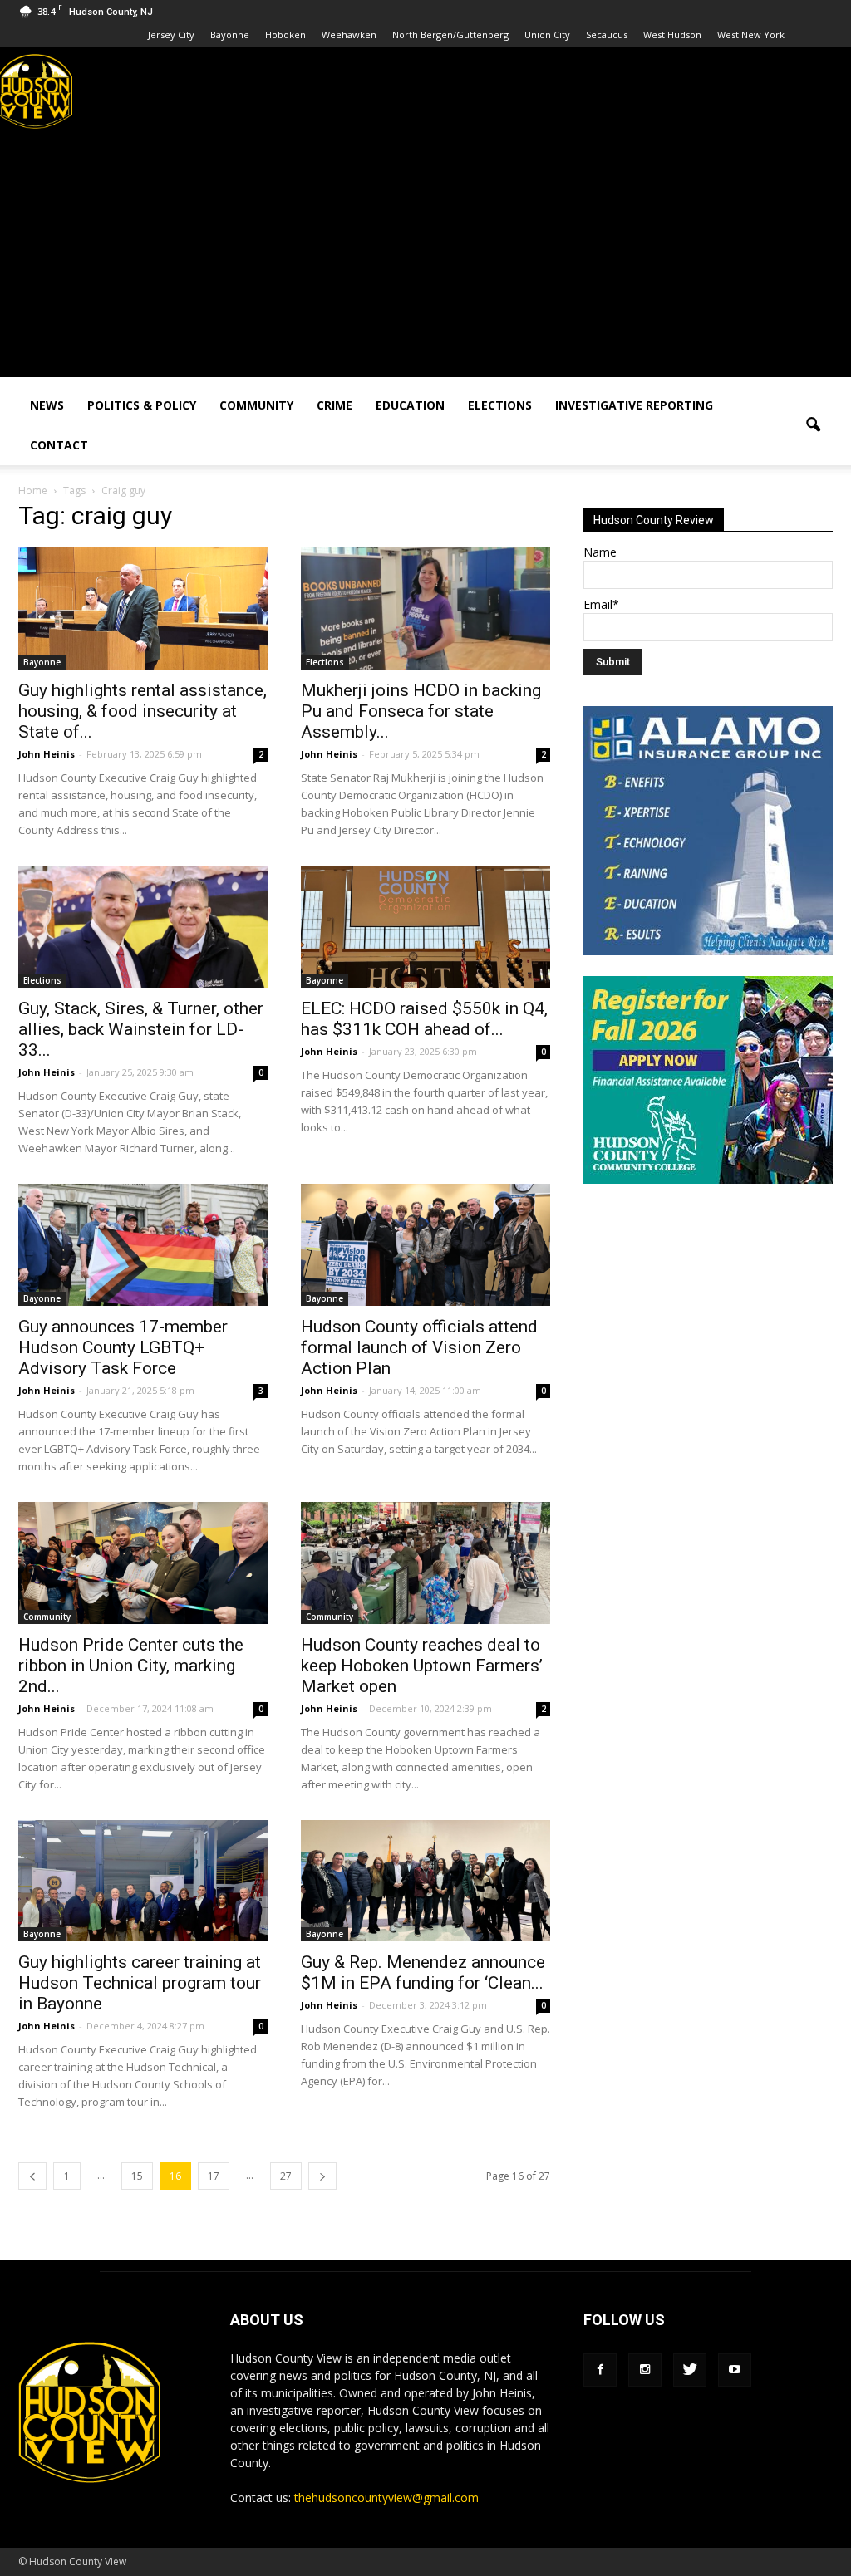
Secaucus (607, 34)
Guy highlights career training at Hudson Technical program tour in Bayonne (140, 1983)
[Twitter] (690, 2370)
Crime (334, 405)
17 (214, 2176)
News (47, 405)
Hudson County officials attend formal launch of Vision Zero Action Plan (419, 1347)
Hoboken (285, 34)
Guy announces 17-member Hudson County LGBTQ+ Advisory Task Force (123, 1347)
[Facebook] (600, 2370)
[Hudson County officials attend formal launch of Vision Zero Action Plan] (425, 1245)
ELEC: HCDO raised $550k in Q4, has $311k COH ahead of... (424, 1019)
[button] (813, 425)
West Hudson (672, 34)
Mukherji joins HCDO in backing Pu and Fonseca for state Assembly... (421, 711)
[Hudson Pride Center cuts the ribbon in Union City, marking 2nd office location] (143, 1563)
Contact (59, 445)
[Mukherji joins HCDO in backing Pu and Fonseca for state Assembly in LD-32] (425, 608)
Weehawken (349, 34)
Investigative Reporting (634, 405)
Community (256, 405)
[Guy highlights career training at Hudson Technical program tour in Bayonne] (143, 1881)
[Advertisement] (425, 261)
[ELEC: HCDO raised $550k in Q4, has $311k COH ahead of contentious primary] (425, 927)
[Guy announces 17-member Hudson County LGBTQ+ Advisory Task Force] (143, 1245)
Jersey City (171, 34)
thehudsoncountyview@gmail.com (386, 2497)
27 (286, 2176)
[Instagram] (645, 2370)
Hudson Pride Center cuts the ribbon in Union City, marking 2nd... (131, 1666)
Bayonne (230, 34)
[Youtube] (735, 2370)
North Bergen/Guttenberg (450, 34)
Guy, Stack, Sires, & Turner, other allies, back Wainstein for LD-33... (141, 1029)
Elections (500, 405)
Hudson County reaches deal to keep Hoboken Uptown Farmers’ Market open (422, 1666)
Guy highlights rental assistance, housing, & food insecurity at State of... (143, 711)
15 (137, 2176)
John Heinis (47, 754)
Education (410, 405)
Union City (547, 34)
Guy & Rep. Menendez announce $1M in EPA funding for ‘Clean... (423, 1972)
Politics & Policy (142, 405)
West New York (751, 34)
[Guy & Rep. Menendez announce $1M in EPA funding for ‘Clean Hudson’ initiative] (425, 1881)
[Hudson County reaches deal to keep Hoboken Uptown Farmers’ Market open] (425, 1563)
